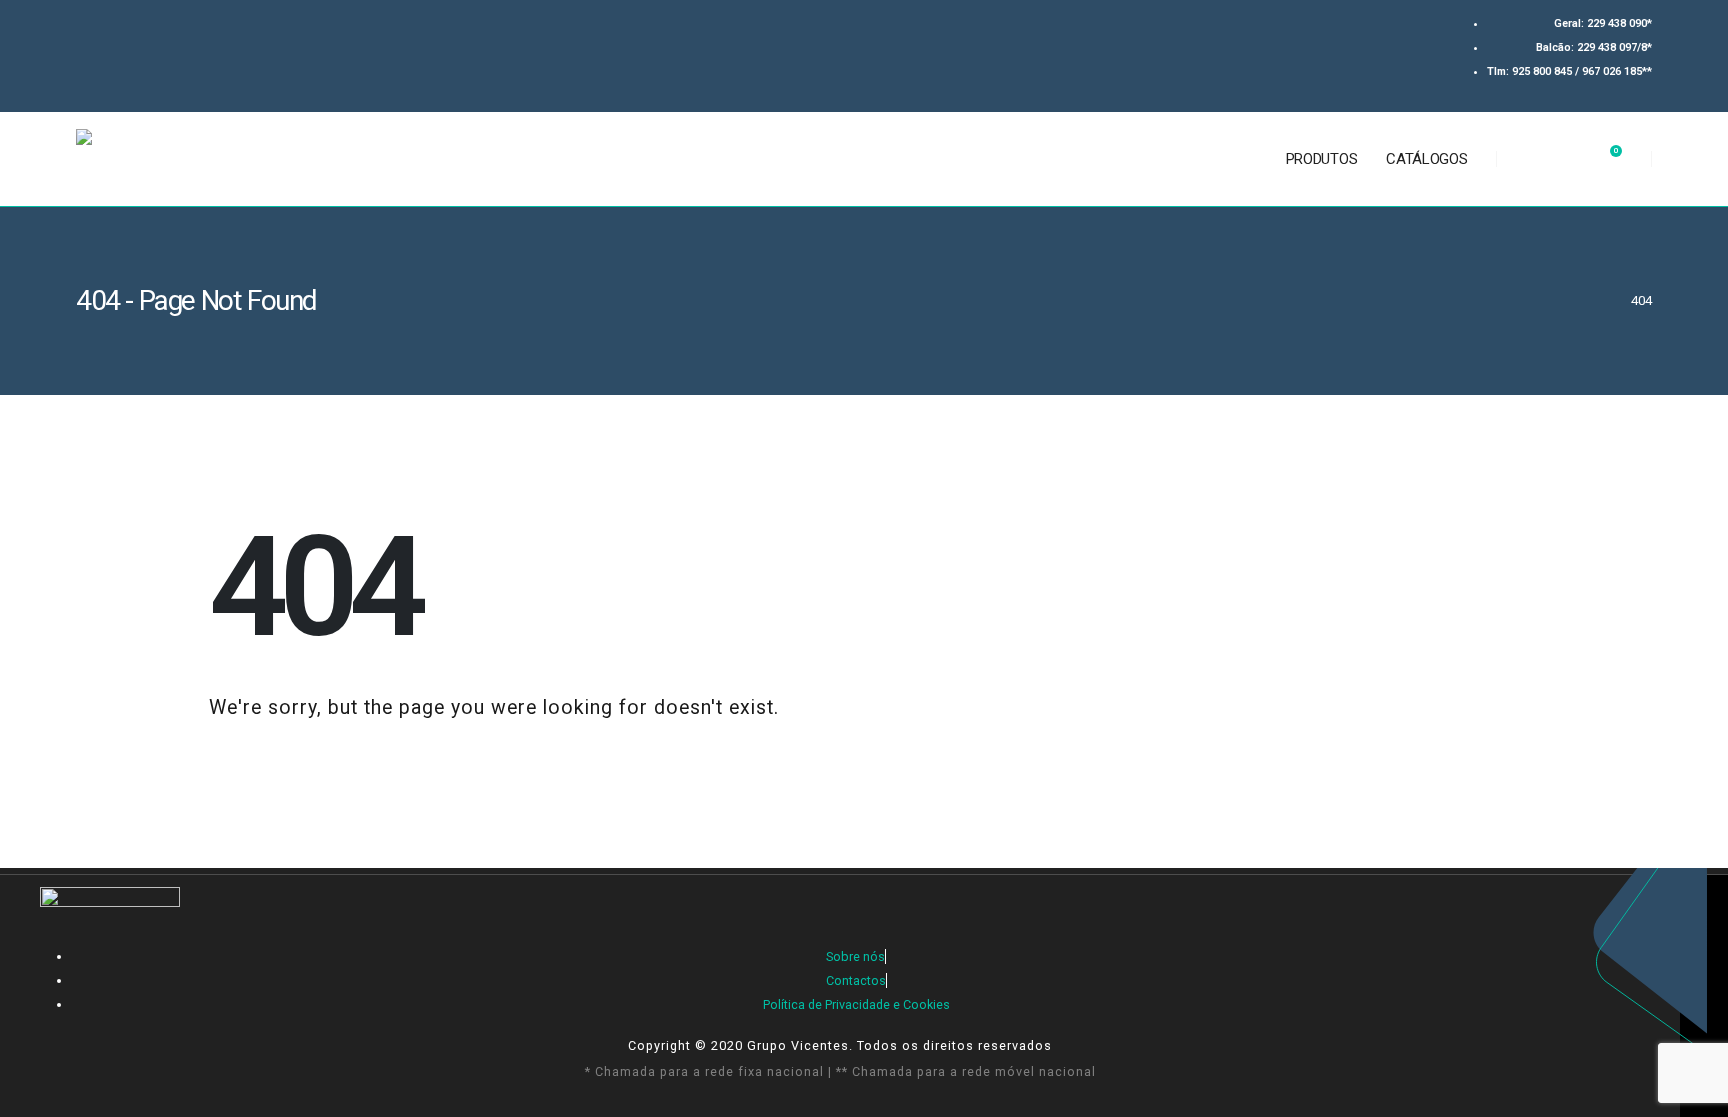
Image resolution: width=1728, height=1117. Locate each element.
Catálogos (1426, 159)
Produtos (1322, 159)
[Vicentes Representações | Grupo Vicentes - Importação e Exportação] (207, 159)
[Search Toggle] (1526, 159)
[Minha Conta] (1568, 159)
